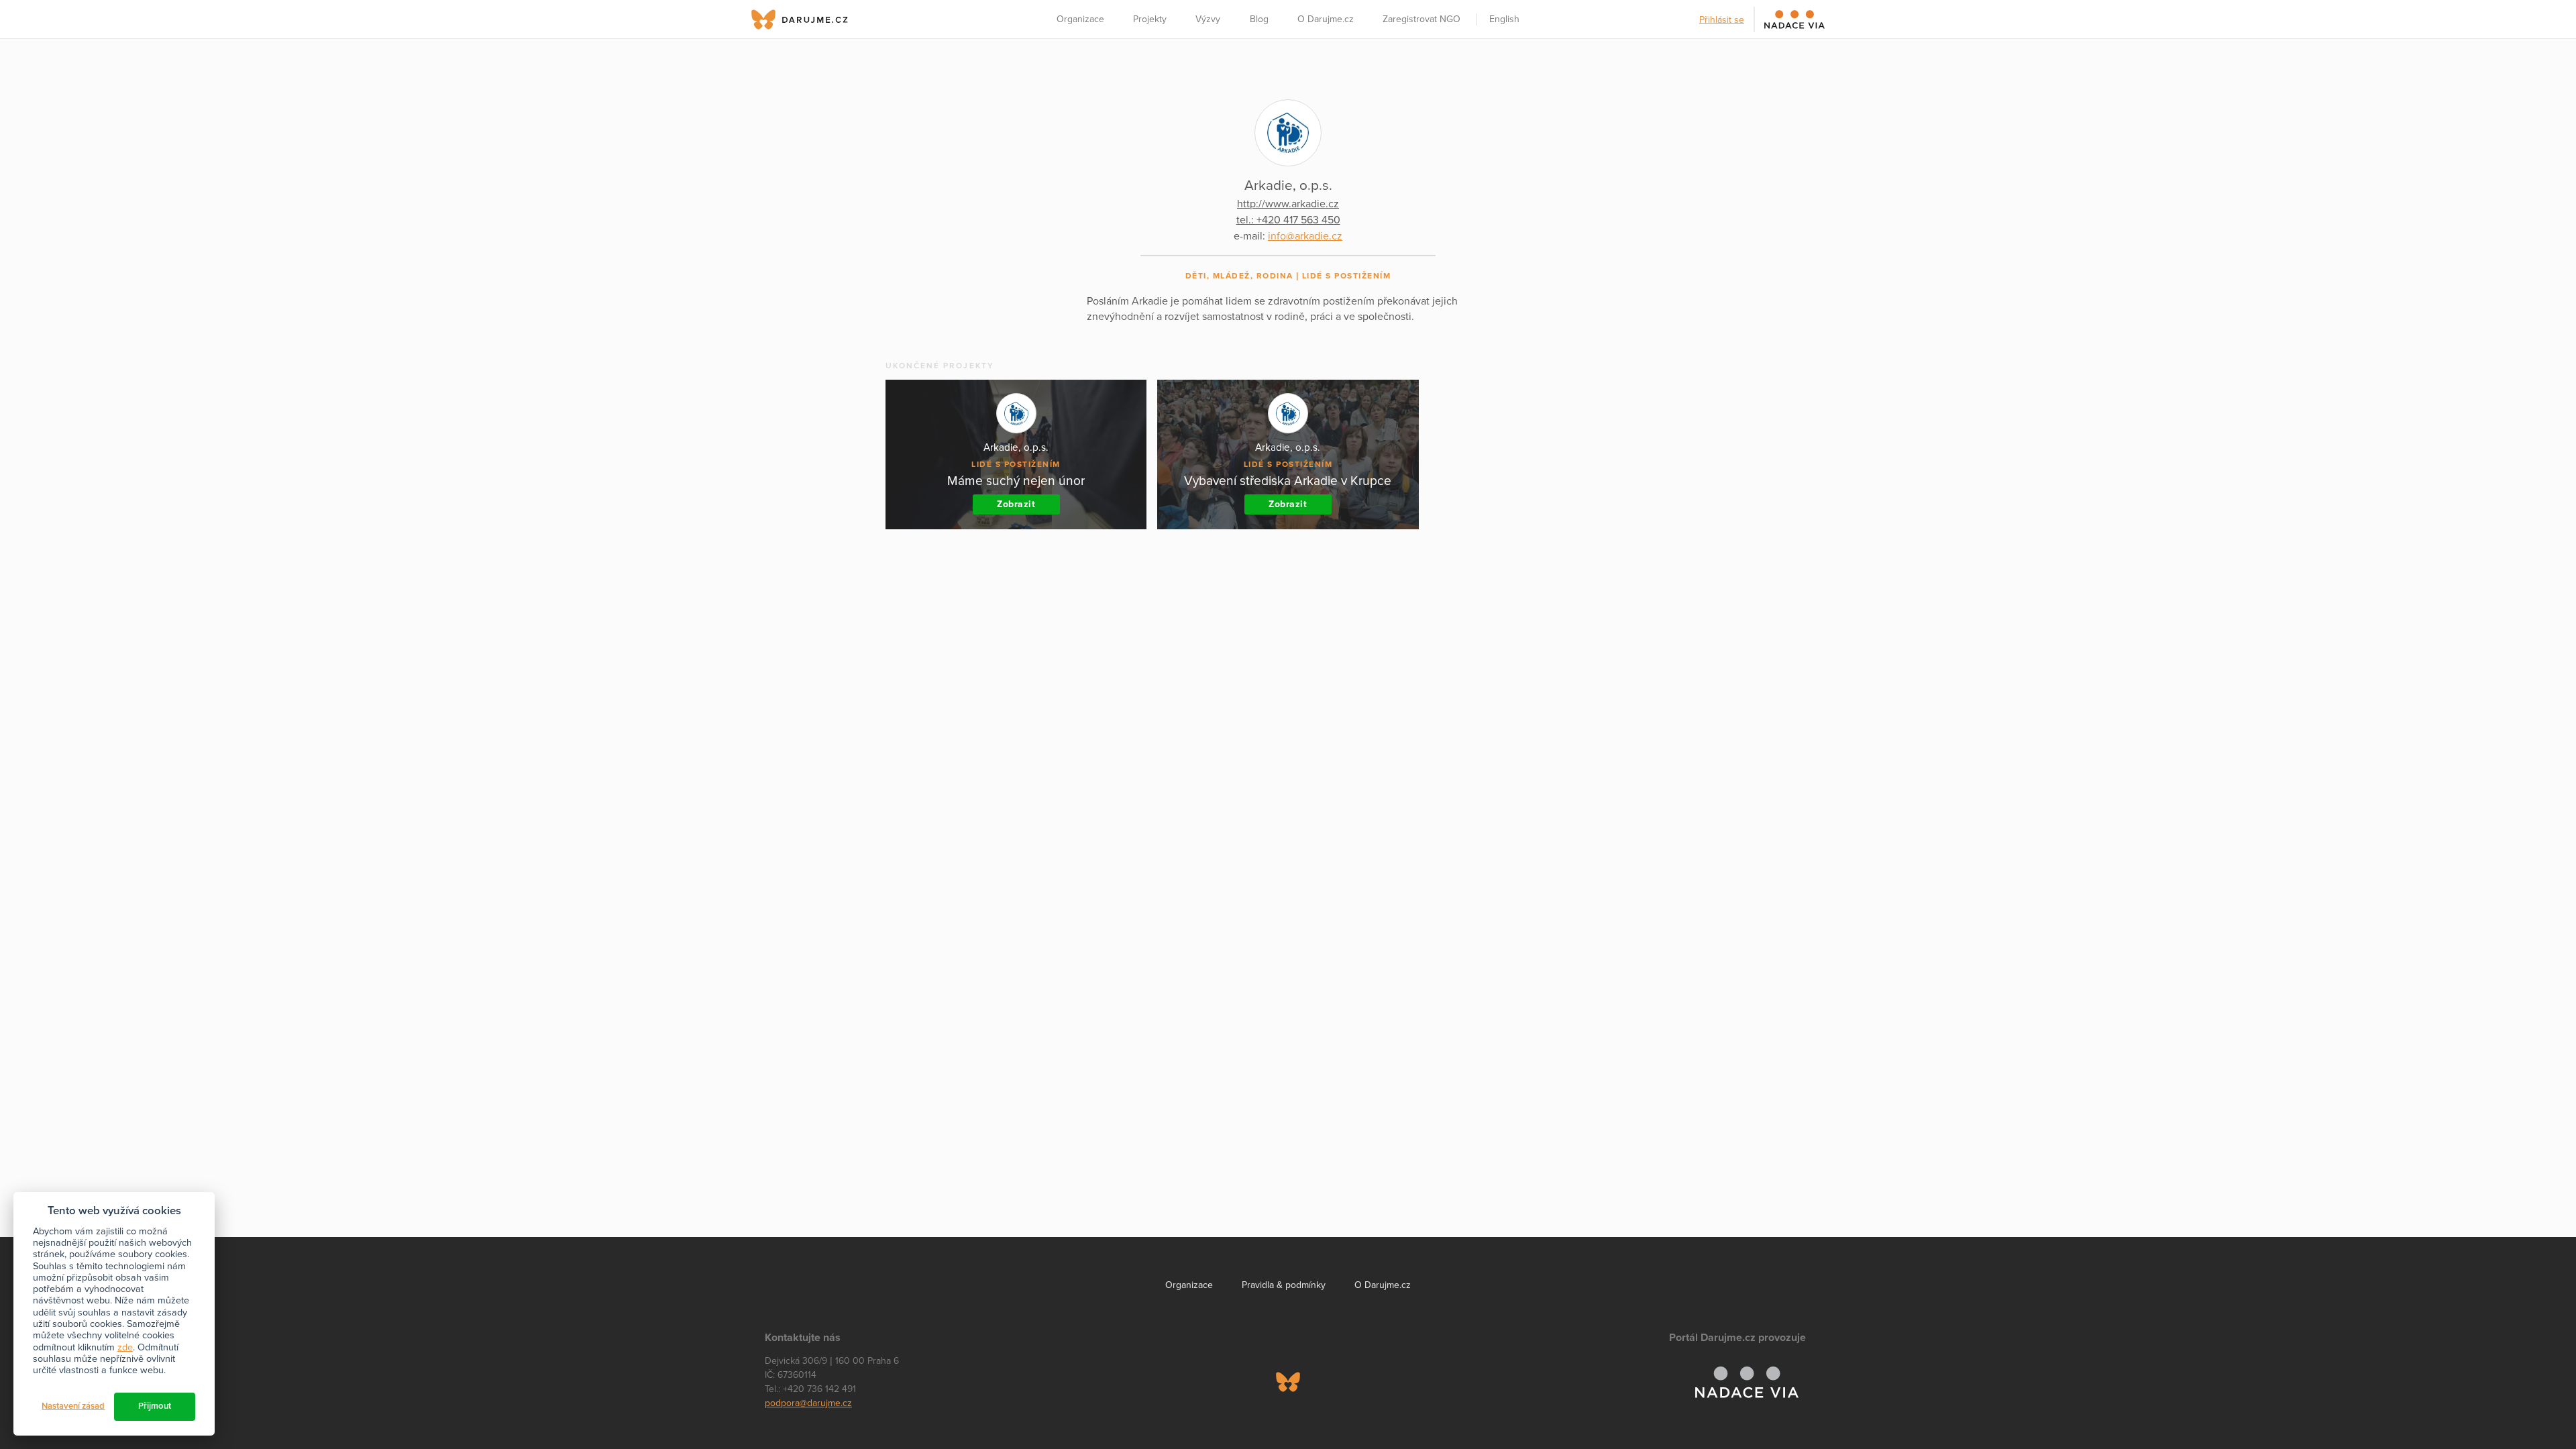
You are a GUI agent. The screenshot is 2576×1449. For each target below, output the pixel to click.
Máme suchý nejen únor (1016, 481)
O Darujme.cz (1326, 19)
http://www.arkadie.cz (1288, 204)
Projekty (1150, 19)
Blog (1259, 19)
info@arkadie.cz (1305, 236)
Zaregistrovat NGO (1421, 19)
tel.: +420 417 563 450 (1288, 220)
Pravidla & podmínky (1284, 1285)
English (1504, 19)
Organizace (1080, 19)
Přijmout (155, 1406)
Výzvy (1208, 19)
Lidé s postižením (1347, 276)
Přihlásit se (1722, 20)
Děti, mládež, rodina (1239, 276)
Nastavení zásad (73, 1406)
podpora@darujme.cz (808, 1403)
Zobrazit (1016, 504)
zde (125, 1347)
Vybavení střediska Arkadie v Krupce (1288, 481)
